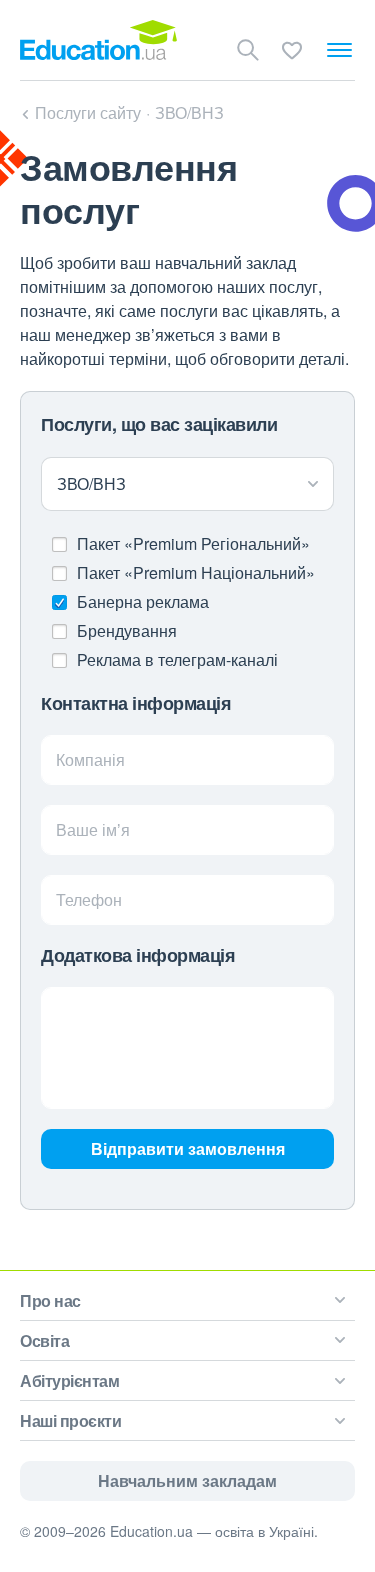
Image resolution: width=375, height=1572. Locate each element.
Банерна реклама (143, 601)
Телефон (89, 899)
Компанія (90, 759)
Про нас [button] (50, 1300)
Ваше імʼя (93, 829)
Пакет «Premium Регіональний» (193, 543)
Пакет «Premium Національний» (196, 572)
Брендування (127, 630)
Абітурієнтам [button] (69, 1380)
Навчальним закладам (187, 1480)
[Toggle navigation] (339, 50)
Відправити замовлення (188, 1148)
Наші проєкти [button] (70, 1420)
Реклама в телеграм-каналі (177, 659)
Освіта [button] (44, 1340)
